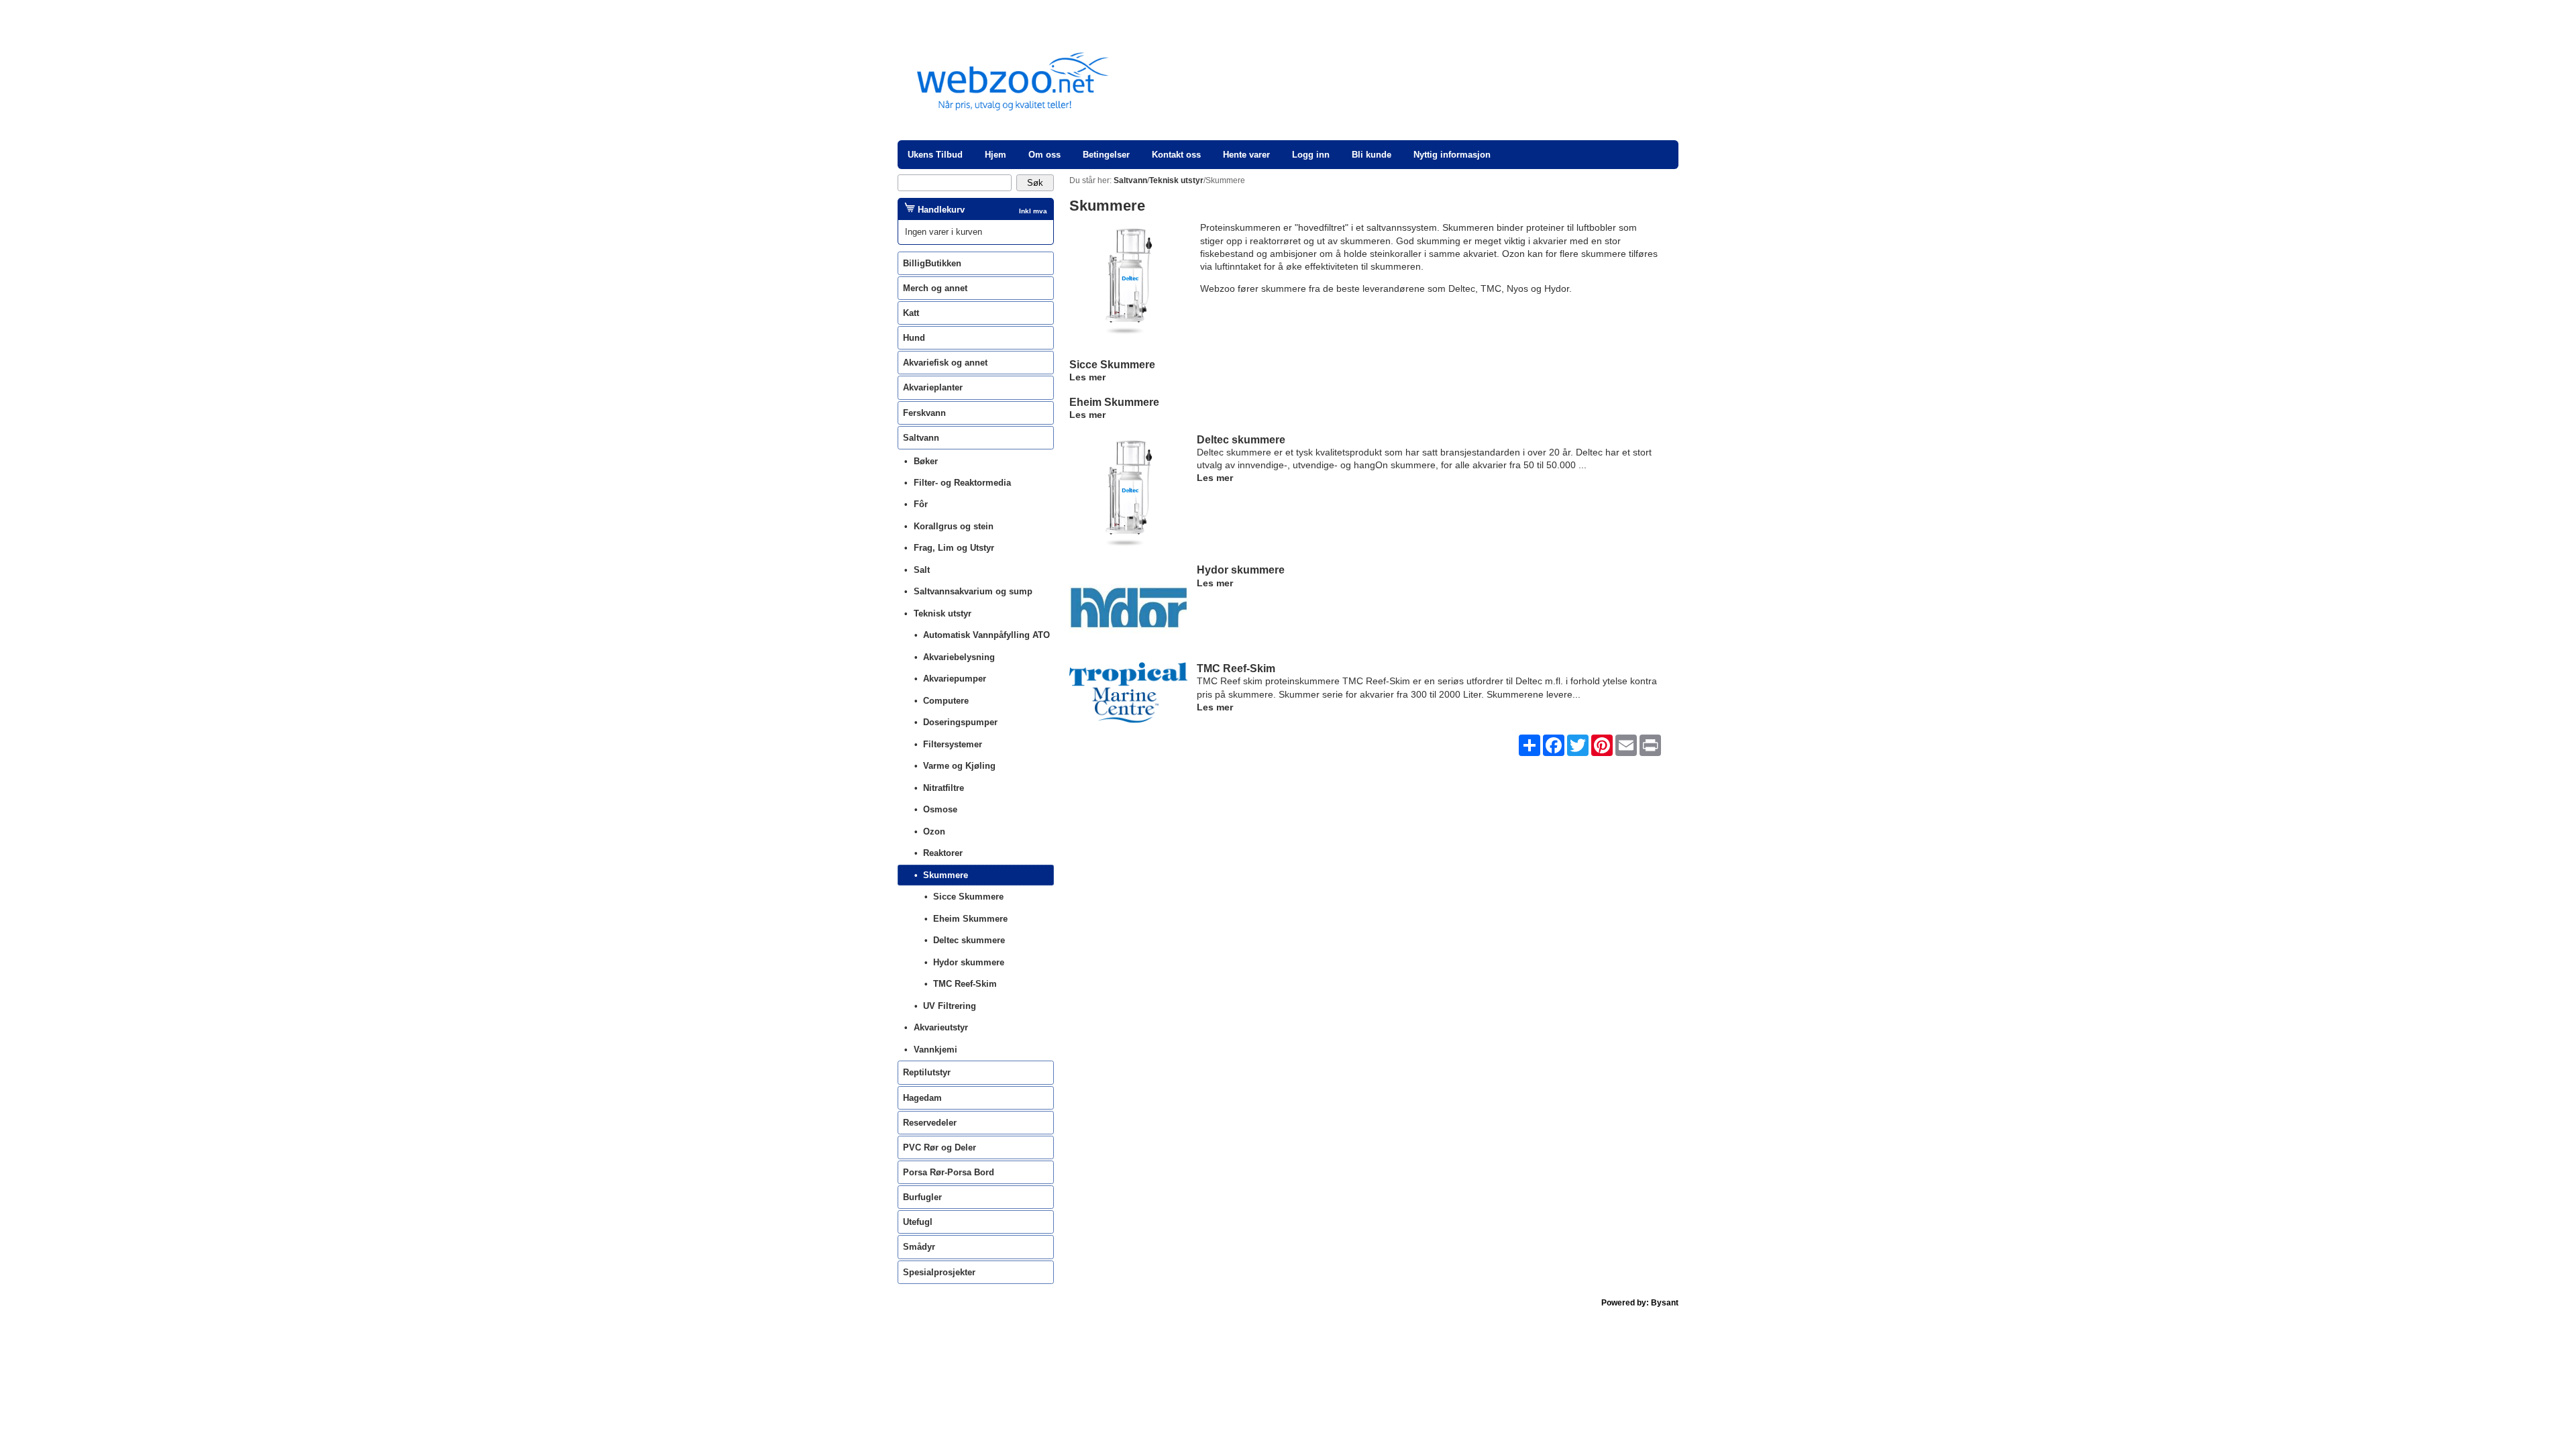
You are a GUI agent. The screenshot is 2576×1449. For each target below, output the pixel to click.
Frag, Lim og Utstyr (954, 548)
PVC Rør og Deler (940, 1147)
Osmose (940, 809)
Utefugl (918, 1222)
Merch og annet (935, 288)
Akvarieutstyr (941, 1027)
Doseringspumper (960, 722)
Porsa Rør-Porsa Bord (949, 1172)
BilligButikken (932, 263)
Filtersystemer (953, 744)
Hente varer (1246, 155)
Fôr (921, 504)
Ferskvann (924, 413)
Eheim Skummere (1114, 402)
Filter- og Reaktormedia (962, 483)
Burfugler (922, 1197)
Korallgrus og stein (954, 526)
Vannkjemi (935, 1050)
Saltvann (921, 438)
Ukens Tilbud (935, 155)
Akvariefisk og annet (945, 363)
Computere (946, 701)
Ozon (934, 831)
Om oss (1044, 155)
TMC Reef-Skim (1236, 668)
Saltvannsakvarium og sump (973, 591)
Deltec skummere (1241, 439)
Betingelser (1106, 155)
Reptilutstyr (927, 1072)
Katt (911, 313)
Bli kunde (1372, 155)
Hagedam (922, 1098)
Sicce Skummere (1112, 364)
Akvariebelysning (959, 657)
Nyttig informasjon (1452, 155)
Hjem (996, 155)
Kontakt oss (1176, 155)
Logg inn (1311, 155)
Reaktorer (943, 853)
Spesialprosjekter (939, 1272)
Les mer (1087, 377)
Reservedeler (930, 1123)
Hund (914, 338)
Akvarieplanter (933, 387)
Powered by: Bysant (1640, 1303)
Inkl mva (1033, 211)
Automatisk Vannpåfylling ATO (986, 635)
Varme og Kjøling (959, 766)
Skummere (946, 875)
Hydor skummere (1241, 570)
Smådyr (919, 1247)
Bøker (926, 461)
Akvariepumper (955, 679)
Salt (922, 570)
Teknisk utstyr (943, 613)
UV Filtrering (950, 1006)
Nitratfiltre (944, 788)
